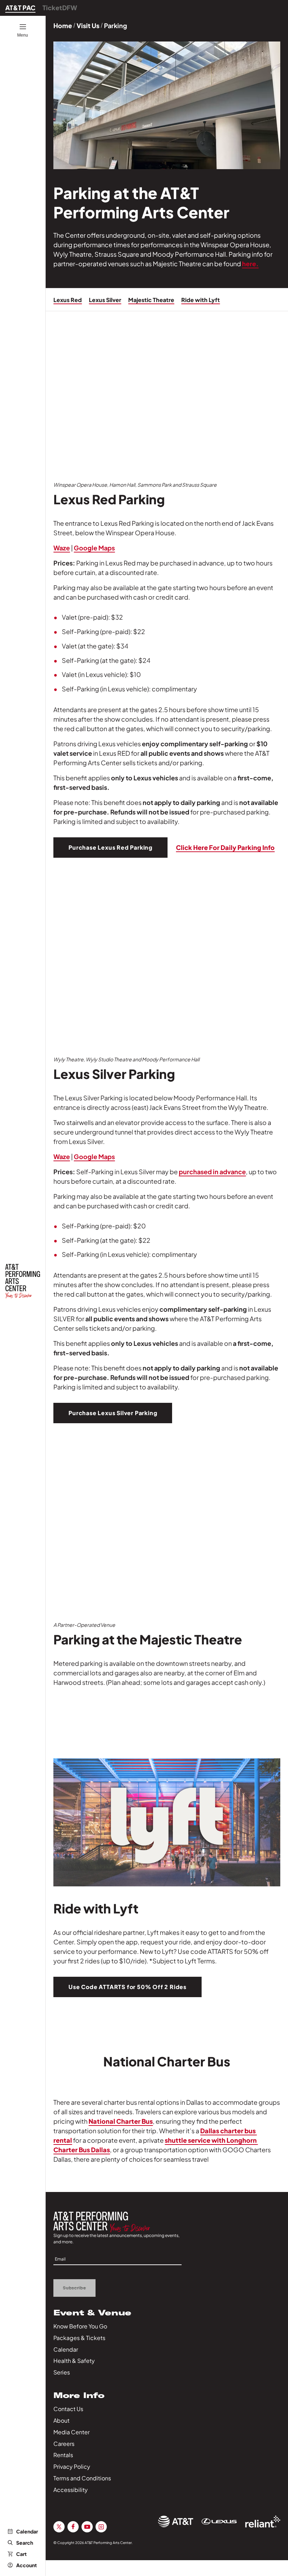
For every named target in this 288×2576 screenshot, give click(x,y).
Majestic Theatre (151, 300)
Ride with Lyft (201, 300)
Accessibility (71, 2490)
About (61, 2420)
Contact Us (68, 2409)
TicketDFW (60, 8)
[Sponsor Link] (176, 2521)
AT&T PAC (20, 8)
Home (63, 25)
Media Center (71, 2432)
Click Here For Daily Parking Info (225, 847)
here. (250, 264)
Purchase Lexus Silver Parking (113, 1413)
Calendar (27, 2531)
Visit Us (88, 25)
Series (62, 2372)
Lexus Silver (105, 300)
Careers (64, 2444)
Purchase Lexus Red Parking (110, 847)
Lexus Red (68, 300)
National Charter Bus (121, 2121)
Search (25, 2543)
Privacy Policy (72, 2466)
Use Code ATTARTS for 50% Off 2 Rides (127, 1987)
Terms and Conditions (82, 2478)
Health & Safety (74, 2361)
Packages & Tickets (79, 2338)
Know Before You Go (80, 2326)
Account (27, 2565)
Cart (21, 2554)
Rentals (63, 2455)
